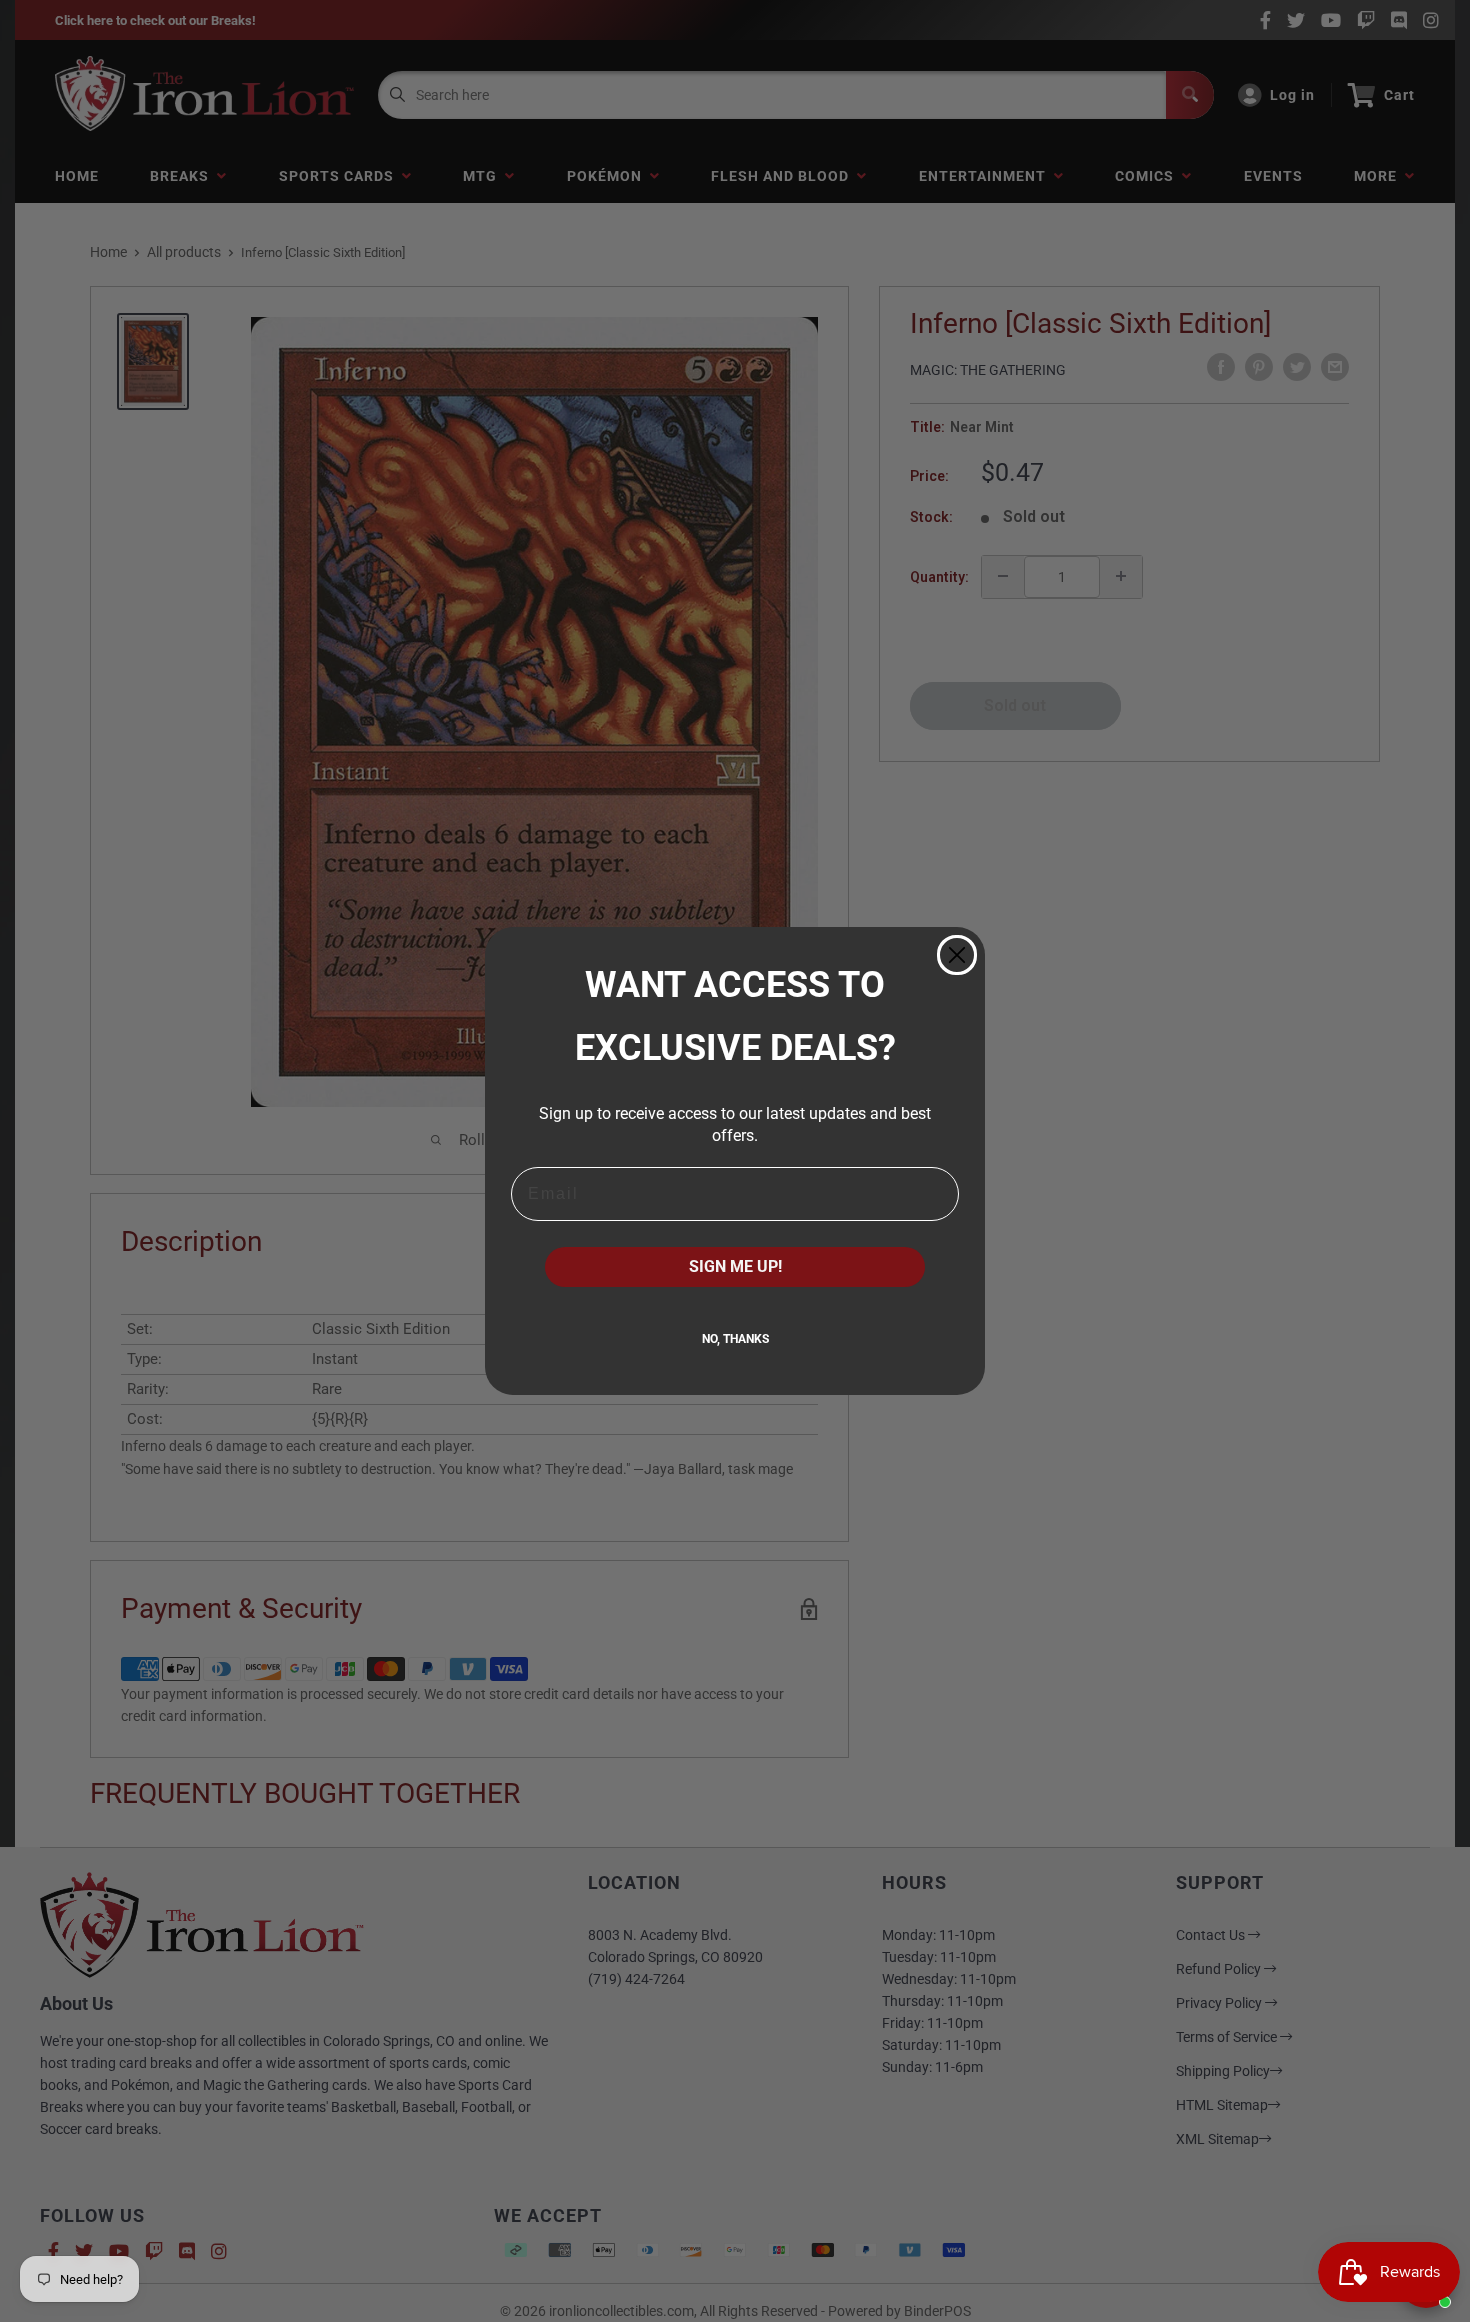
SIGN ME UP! (735, 1266)
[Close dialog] (957, 955)
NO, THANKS (735, 1339)
